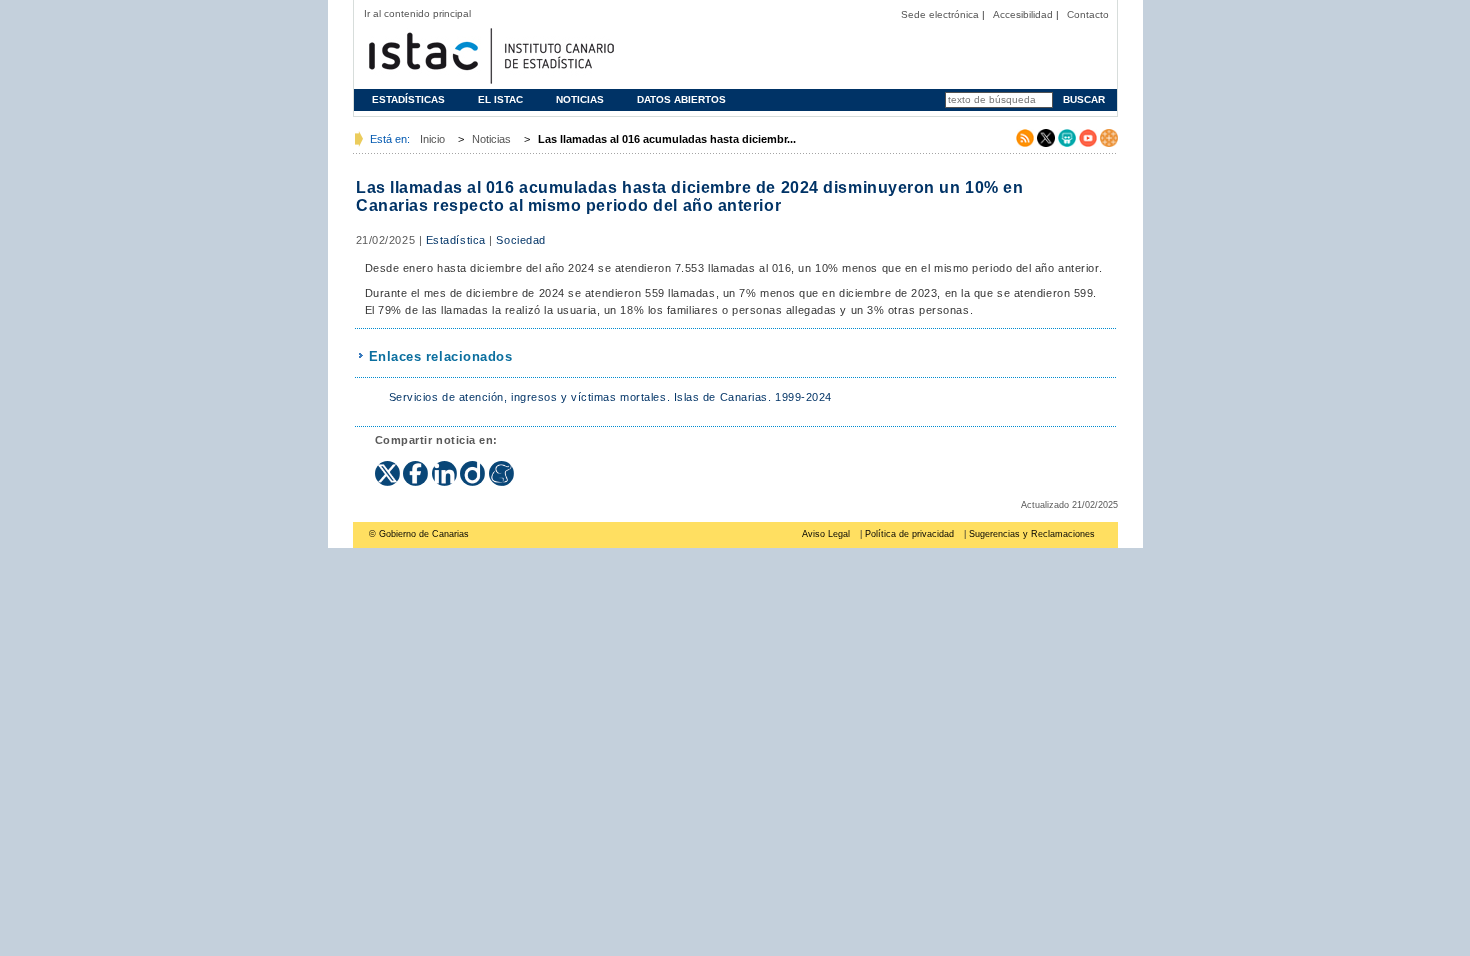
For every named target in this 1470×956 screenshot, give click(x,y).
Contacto (1088, 14)
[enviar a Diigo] (474, 467)
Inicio (432, 139)
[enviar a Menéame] (501, 467)
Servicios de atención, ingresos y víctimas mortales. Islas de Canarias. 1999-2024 (611, 397)
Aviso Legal (826, 534)
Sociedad (520, 240)
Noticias (580, 99)
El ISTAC (500, 99)
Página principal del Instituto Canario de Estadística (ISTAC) (489, 53)
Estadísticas (408, 99)
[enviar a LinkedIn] (446, 467)
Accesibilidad (1023, 14)
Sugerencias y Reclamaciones (1032, 534)
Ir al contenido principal (417, 13)
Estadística (456, 240)
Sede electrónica (940, 14)
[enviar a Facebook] (417, 467)
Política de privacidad (909, 534)
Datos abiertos (681, 99)
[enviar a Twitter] (389, 467)
